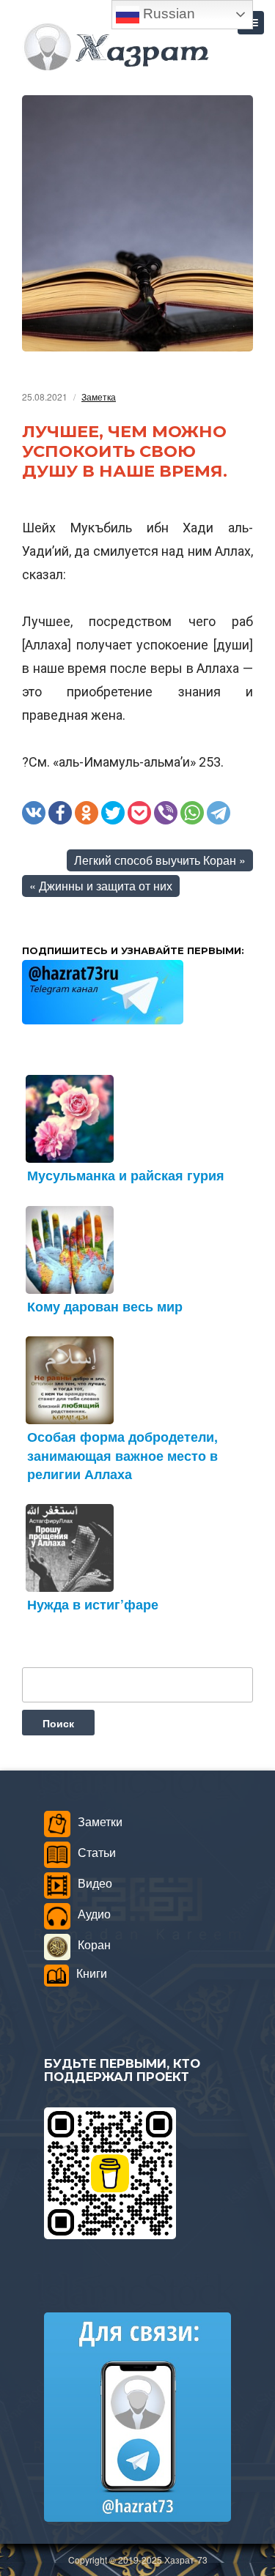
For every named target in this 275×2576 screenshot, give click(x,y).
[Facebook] (60, 813)
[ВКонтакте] (34, 813)
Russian (167, 14)
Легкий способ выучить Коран (155, 860)
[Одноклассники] (87, 813)
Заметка (99, 397)
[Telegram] (219, 813)
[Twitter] (113, 813)
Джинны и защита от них (106, 886)
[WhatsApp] (192, 813)
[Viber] (166, 813)
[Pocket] (139, 813)
